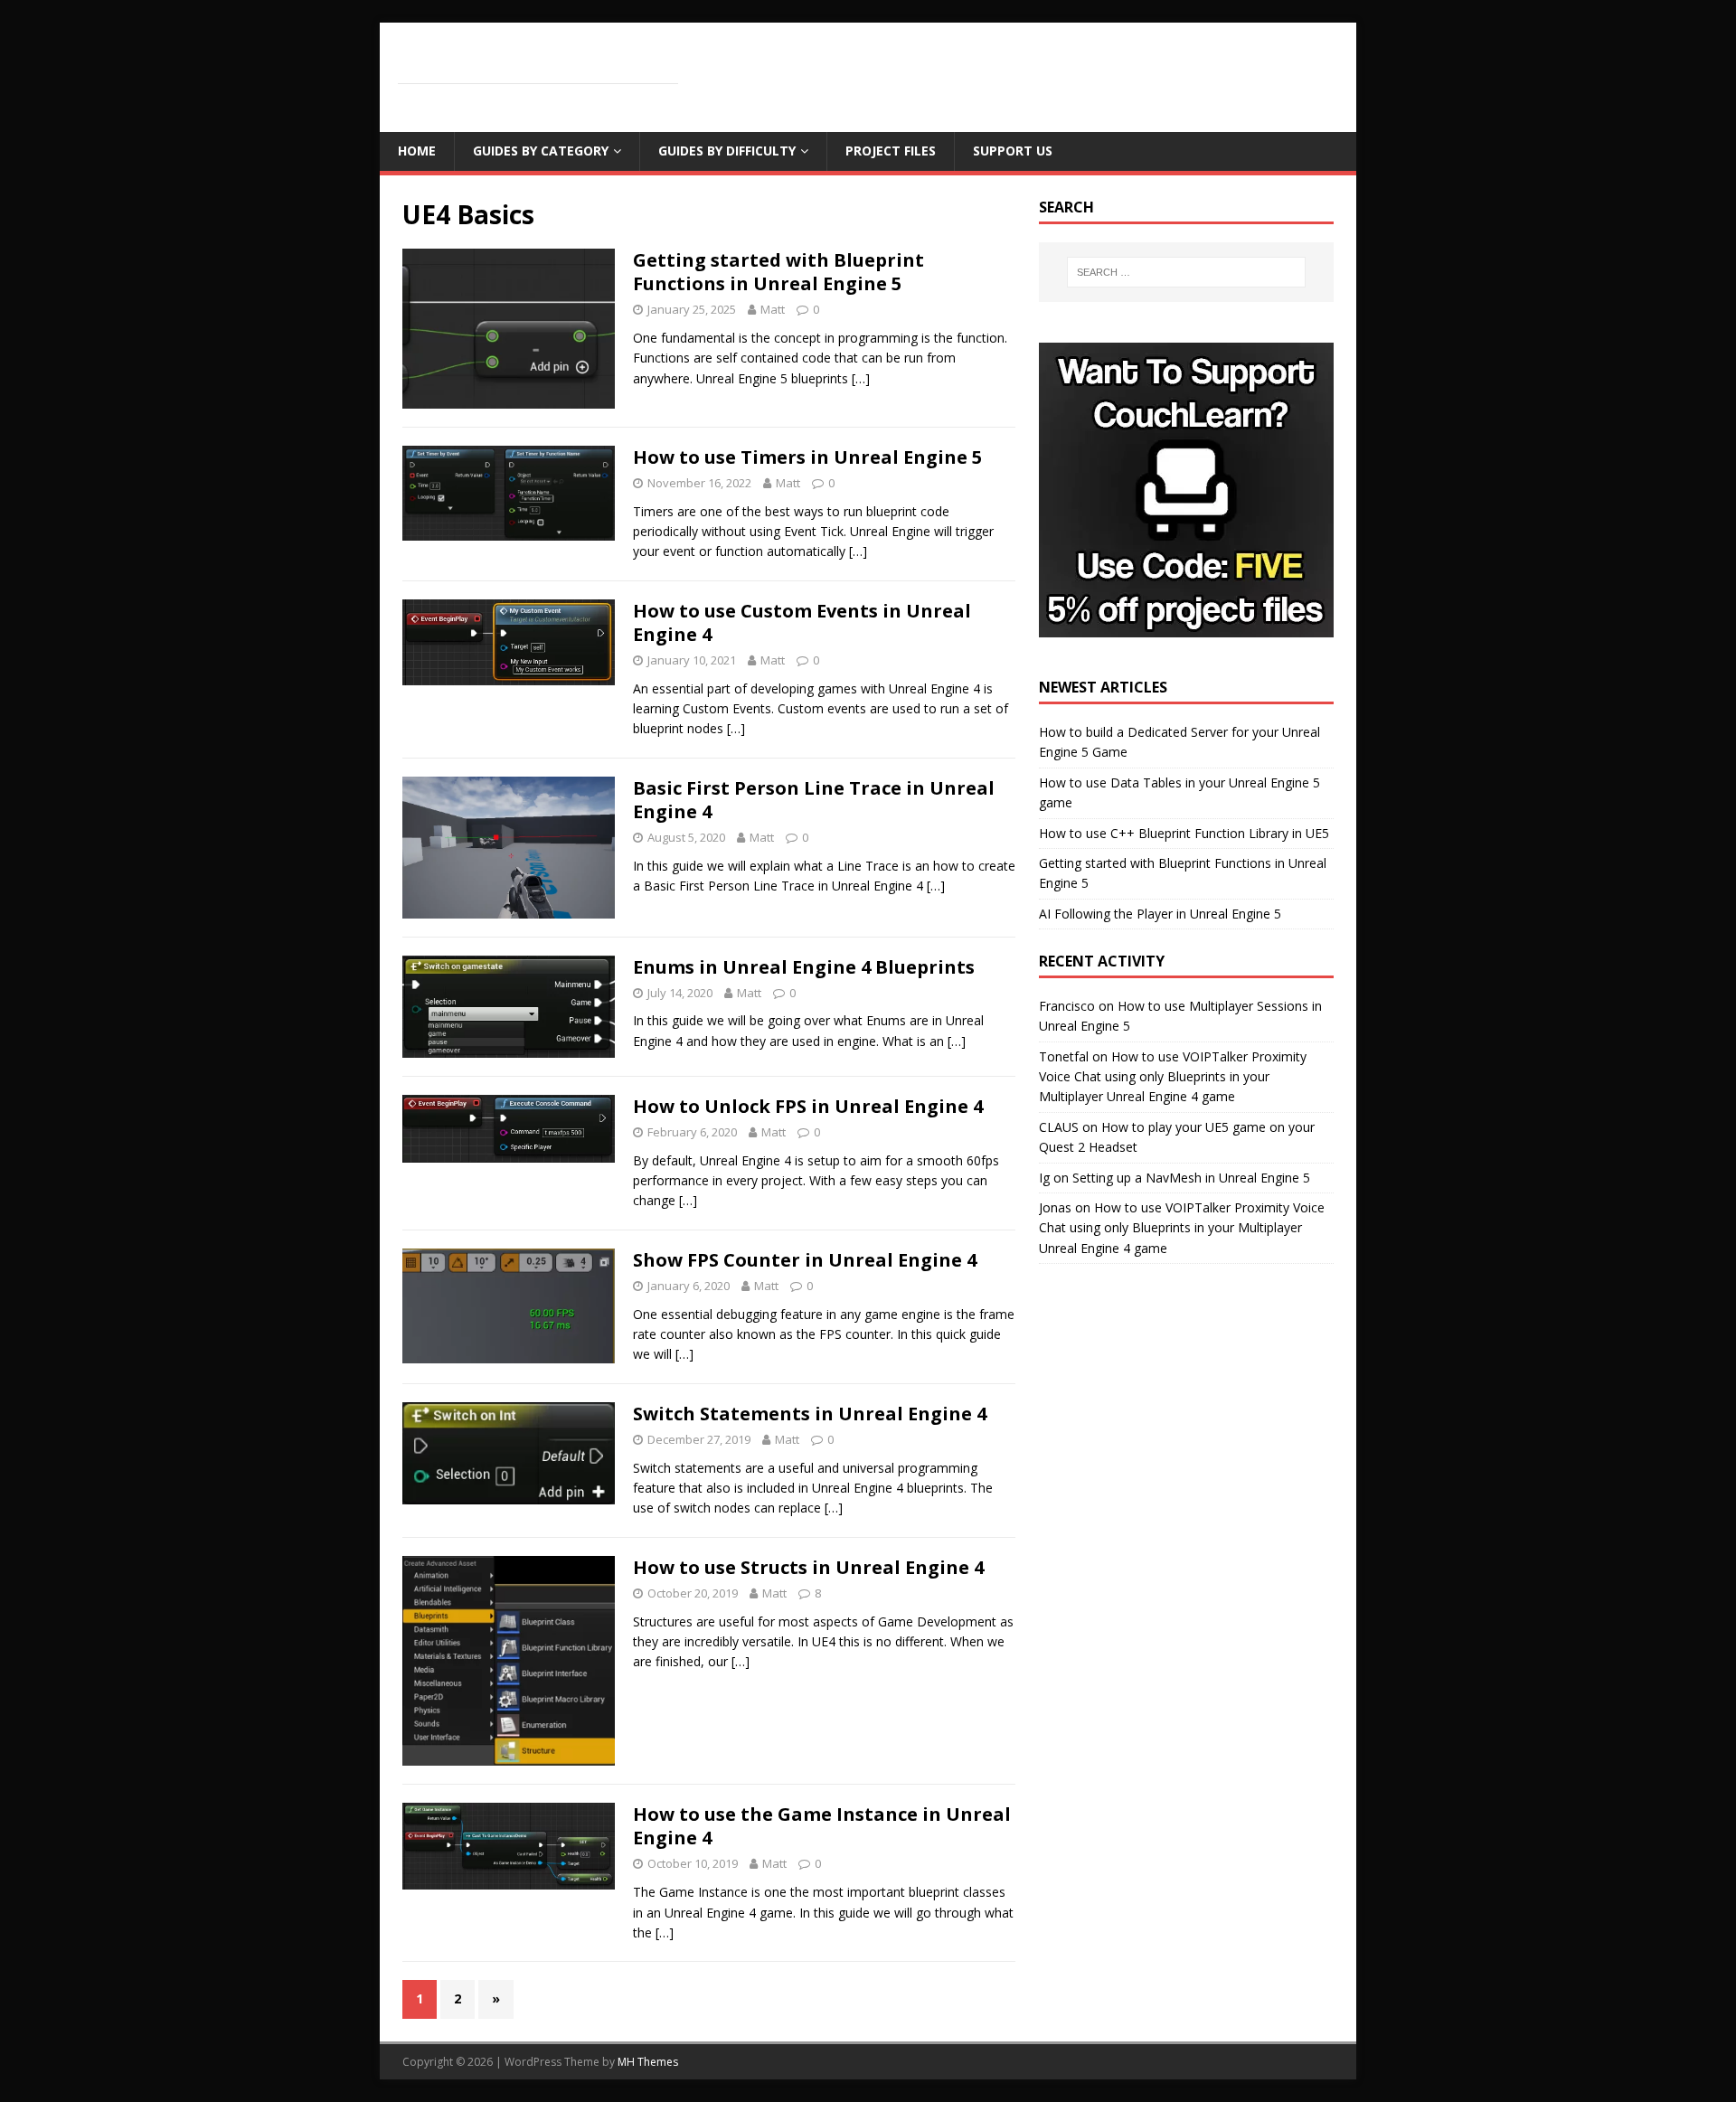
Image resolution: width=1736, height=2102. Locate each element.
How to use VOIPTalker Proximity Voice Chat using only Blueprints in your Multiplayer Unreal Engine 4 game (1173, 1077)
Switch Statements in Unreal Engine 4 (810, 1414)
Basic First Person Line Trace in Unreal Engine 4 (814, 800)
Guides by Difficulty (727, 151)
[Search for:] (1186, 272)
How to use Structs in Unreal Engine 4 (808, 1567)
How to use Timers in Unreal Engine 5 (807, 457)
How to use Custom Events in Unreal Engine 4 (802, 622)
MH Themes (648, 2062)
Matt (773, 309)
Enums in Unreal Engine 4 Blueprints (804, 967)
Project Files (891, 151)
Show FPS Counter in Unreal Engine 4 (805, 1260)
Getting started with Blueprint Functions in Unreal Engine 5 (778, 272)
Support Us (1013, 151)
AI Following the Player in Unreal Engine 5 (1160, 914)
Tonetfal (1064, 1056)
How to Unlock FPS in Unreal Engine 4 (808, 1106)
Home (417, 151)
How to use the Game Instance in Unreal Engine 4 (822, 1826)
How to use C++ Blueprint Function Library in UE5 (1184, 833)
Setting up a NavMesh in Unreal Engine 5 (1191, 1178)
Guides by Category (541, 151)
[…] (861, 378)
